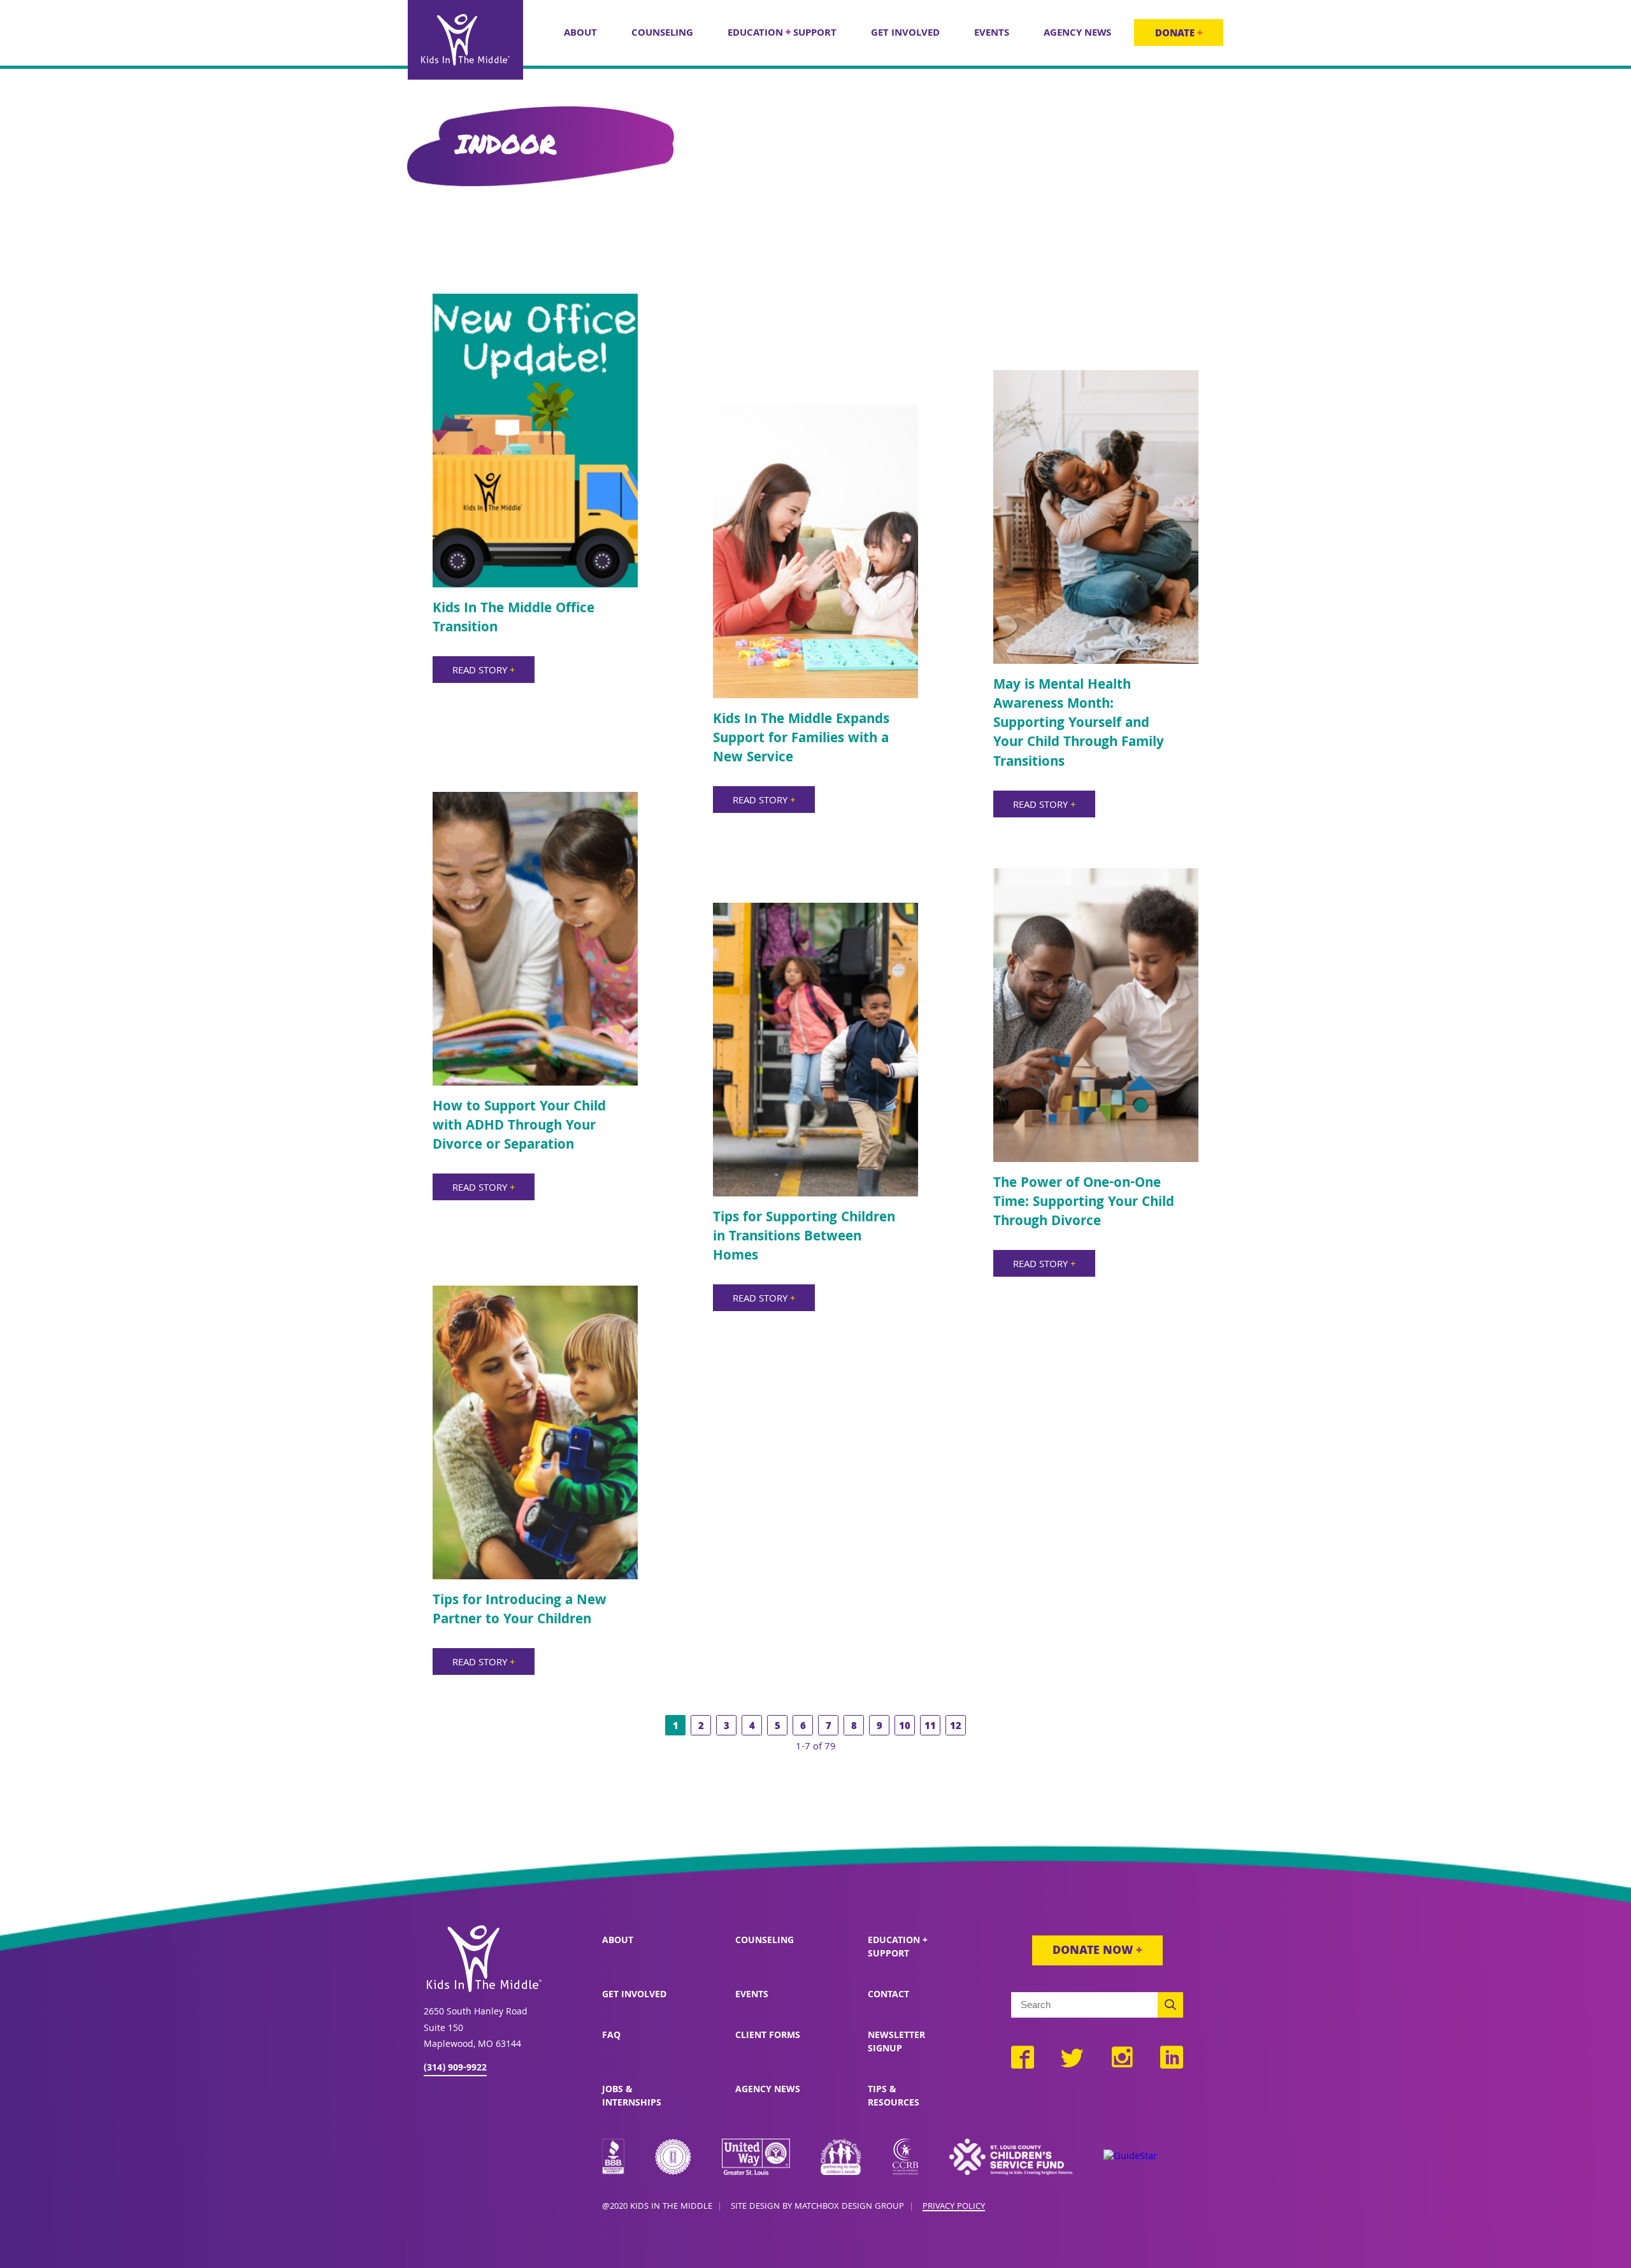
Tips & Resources (894, 2097)
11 (930, 1727)
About (618, 1941)
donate (1179, 34)
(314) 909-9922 (455, 2069)
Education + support (898, 1948)
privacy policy (954, 2207)
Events (752, 1995)
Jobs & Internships (632, 2097)
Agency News (768, 2090)
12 (956, 1727)
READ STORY (484, 671)
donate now (1097, 1952)
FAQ (611, 2036)
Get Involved (634, 1995)
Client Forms (768, 2036)
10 (905, 1727)
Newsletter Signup (896, 2043)
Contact (888, 1995)
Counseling (765, 1941)
